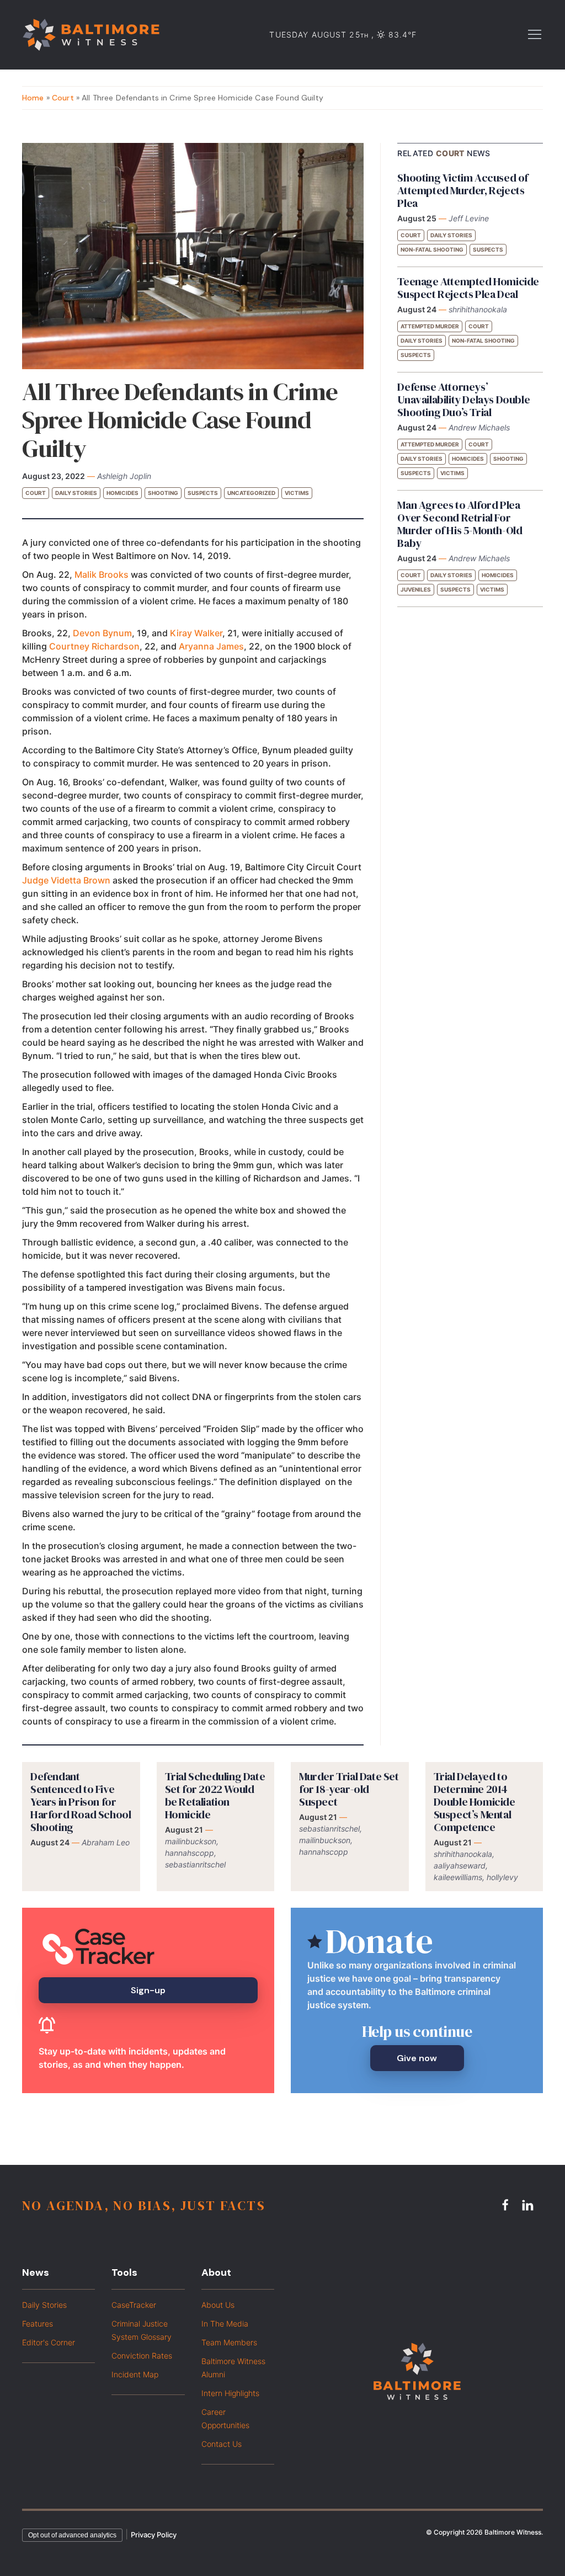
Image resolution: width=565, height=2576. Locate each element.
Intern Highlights (230, 2393)
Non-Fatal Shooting (432, 249)
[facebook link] (507, 2205)
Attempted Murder (430, 326)
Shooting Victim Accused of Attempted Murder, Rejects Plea (463, 190)
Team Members (229, 2342)
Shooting (163, 493)
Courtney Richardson (94, 646)
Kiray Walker (196, 633)
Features (38, 2324)
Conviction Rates (142, 2356)
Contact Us (222, 2444)
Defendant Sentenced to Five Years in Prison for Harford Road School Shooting (81, 1802)
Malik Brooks (102, 574)
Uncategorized (251, 493)
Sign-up (148, 1990)
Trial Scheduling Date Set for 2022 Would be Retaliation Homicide (215, 1795)
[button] (535, 34)
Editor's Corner (49, 2342)
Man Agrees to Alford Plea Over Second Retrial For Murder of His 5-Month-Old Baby (460, 524)
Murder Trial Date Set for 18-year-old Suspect (349, 1789)
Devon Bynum (102, 633)
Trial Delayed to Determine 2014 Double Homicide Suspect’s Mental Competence (475, 1802)
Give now (417, 2058)
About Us (218, 2305)
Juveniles (416, 589)
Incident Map (135, 2374)
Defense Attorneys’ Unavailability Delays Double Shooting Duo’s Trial (463, 400)
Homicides (122, 493)
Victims (297, 493)
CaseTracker (134, 2305)
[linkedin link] (529, 2205)
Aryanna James (211, 646)
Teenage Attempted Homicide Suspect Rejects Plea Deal (468, 288)
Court (63, 98)
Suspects (203, 493)
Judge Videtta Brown (66, 880)
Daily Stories (76, 493)
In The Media (225, 2324)
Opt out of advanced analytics (72, 2535)
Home (33, 98)
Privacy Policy (154, 2535)
